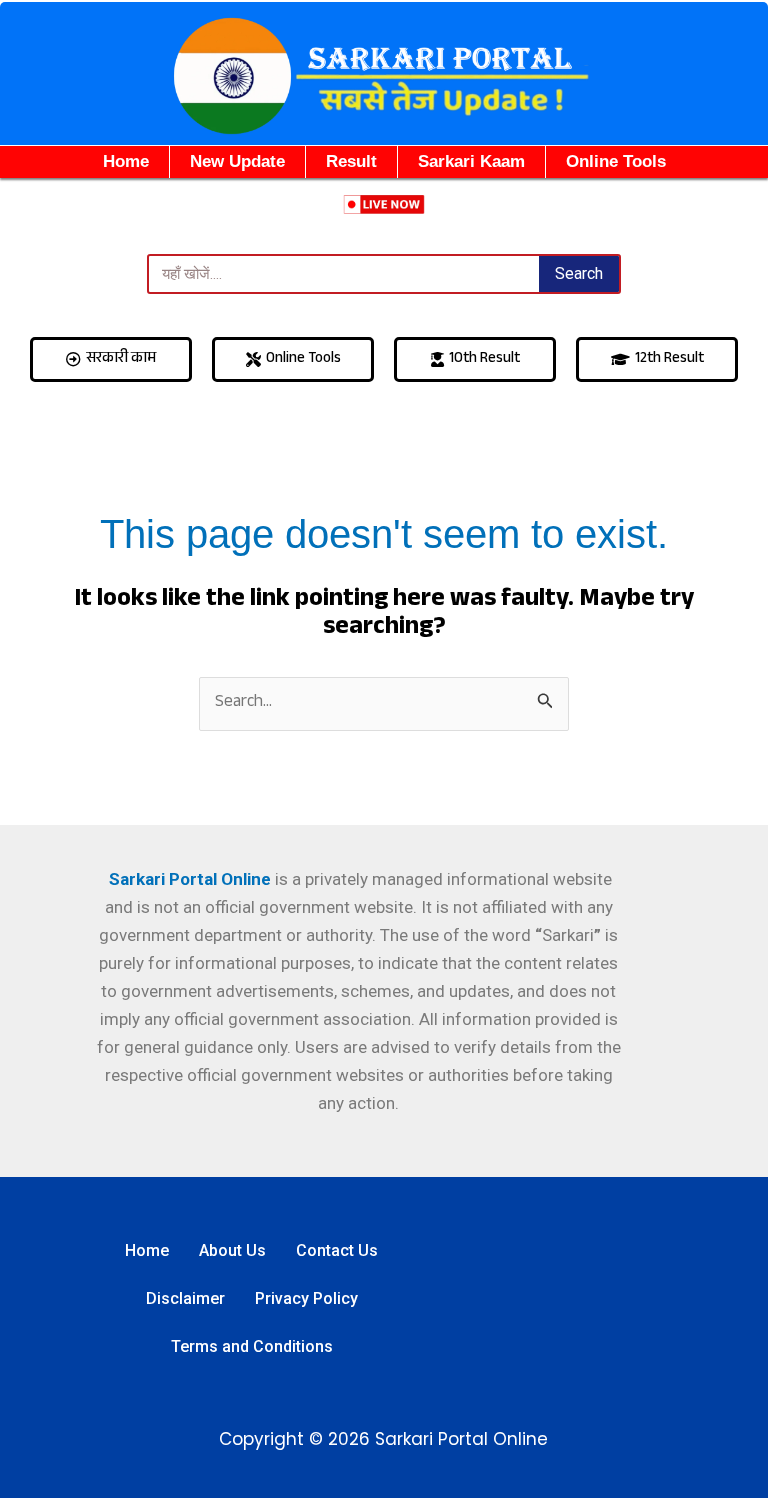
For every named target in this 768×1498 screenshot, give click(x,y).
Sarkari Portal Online (188, 879)
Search (579, 273)
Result (351, 161)
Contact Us (337, 1250)
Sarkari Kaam (471, 161)
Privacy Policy (306, 1298)
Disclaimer (185, 1298)
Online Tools (616, 161)
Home (126, 161)
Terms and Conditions (252, 1346)
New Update (237, 161)
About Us (232, 1250)
